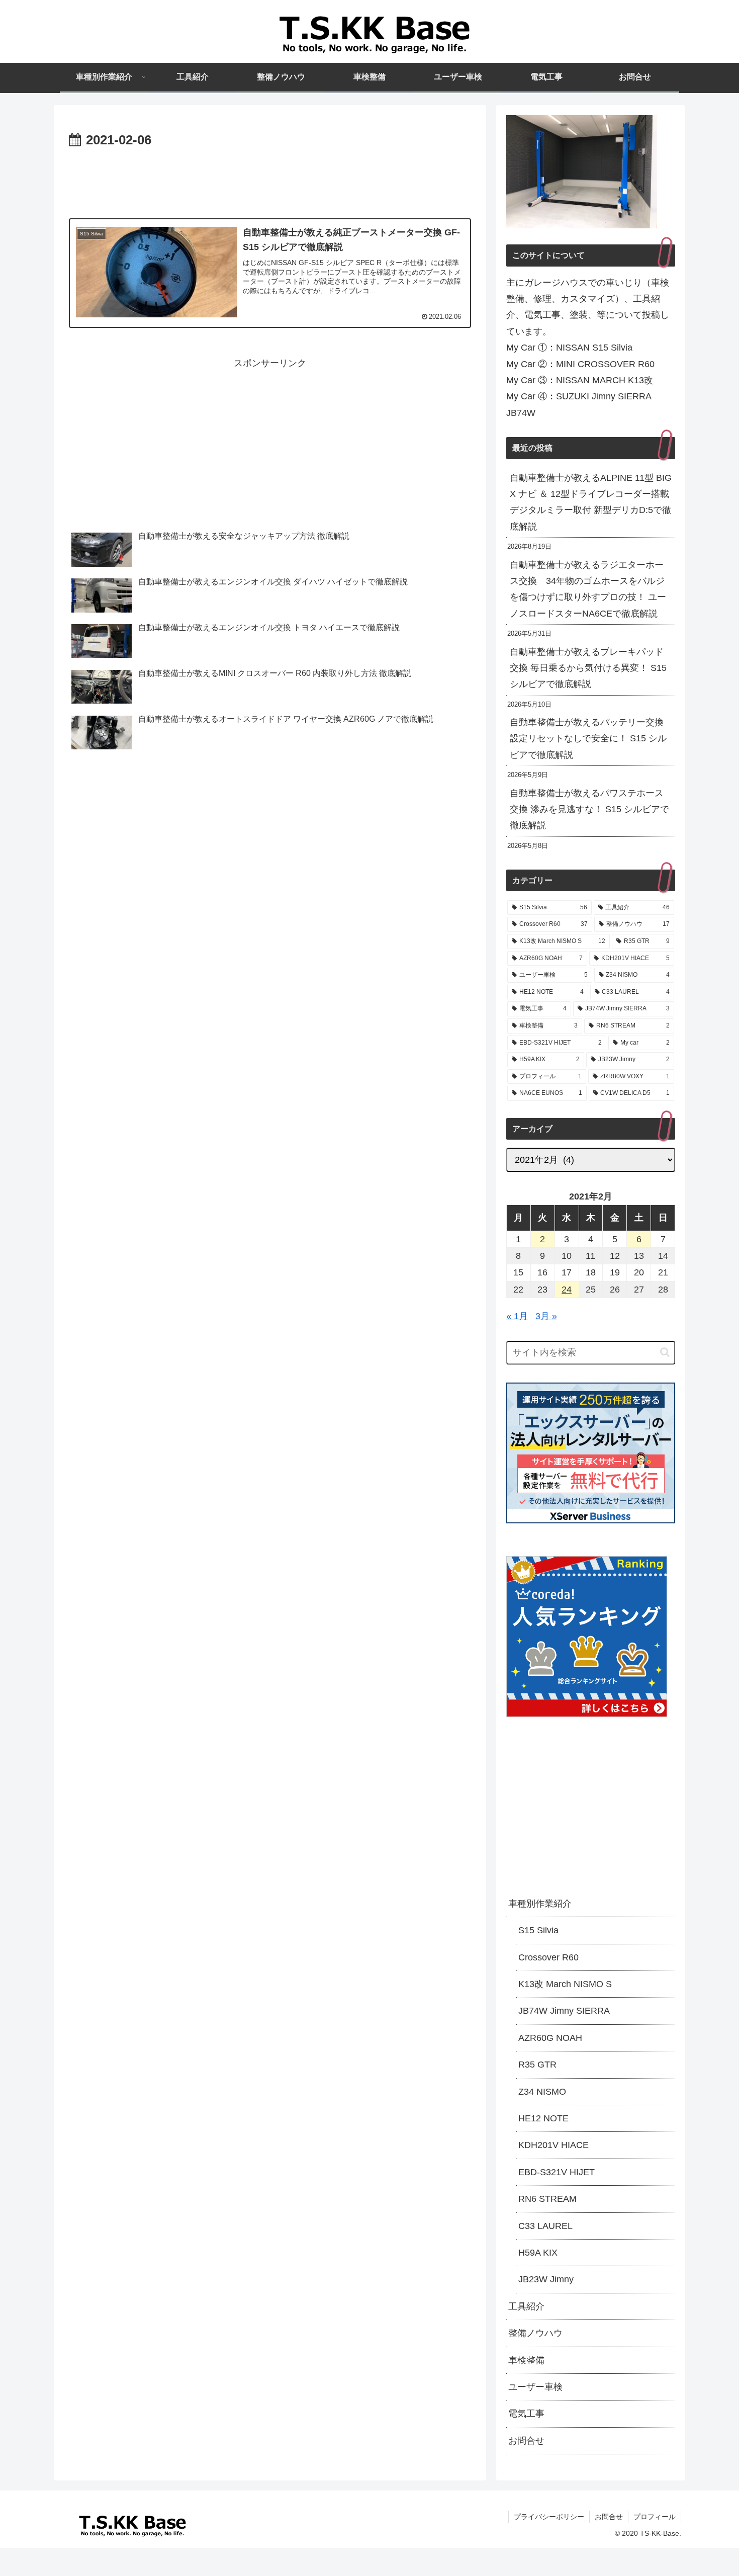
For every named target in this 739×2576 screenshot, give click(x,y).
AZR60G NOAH (550, 2037)
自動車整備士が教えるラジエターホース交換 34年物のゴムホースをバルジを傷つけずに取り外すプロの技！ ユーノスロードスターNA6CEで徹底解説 (588, 589)
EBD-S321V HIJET (557, 2172)
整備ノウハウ (535, 2333)
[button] (665, 1352)
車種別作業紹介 (540, 1904)
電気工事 (526, 2414)
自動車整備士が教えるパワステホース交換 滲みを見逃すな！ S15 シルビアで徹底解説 (589, 809)
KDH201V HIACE (553, 2145)
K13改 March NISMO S (565, 1984)
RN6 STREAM (547, 2199)
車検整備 (526, 2360)
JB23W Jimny (546, 2279)
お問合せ (526, 2440)
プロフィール (655, 2517)
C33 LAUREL (545, 2225)
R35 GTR (537, 2065)
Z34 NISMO (542, 2091)
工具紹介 (526, 2306)
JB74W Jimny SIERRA (564, 2011)
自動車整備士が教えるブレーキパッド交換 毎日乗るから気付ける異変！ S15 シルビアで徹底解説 (588, 668)
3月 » (546, 1316)
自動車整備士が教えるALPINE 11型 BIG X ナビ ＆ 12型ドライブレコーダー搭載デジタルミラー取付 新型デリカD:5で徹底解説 (591, 502)
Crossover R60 (548, 1957)
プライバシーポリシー (549, 2517)
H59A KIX (538, 2253)
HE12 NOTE (543, 2118)
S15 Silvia (538, 1930)
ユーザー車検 (535, 2387)
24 (567, 1290)
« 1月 (517, 1316)
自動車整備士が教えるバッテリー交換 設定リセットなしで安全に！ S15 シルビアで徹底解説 (588, 739)
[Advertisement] (270, 180)
